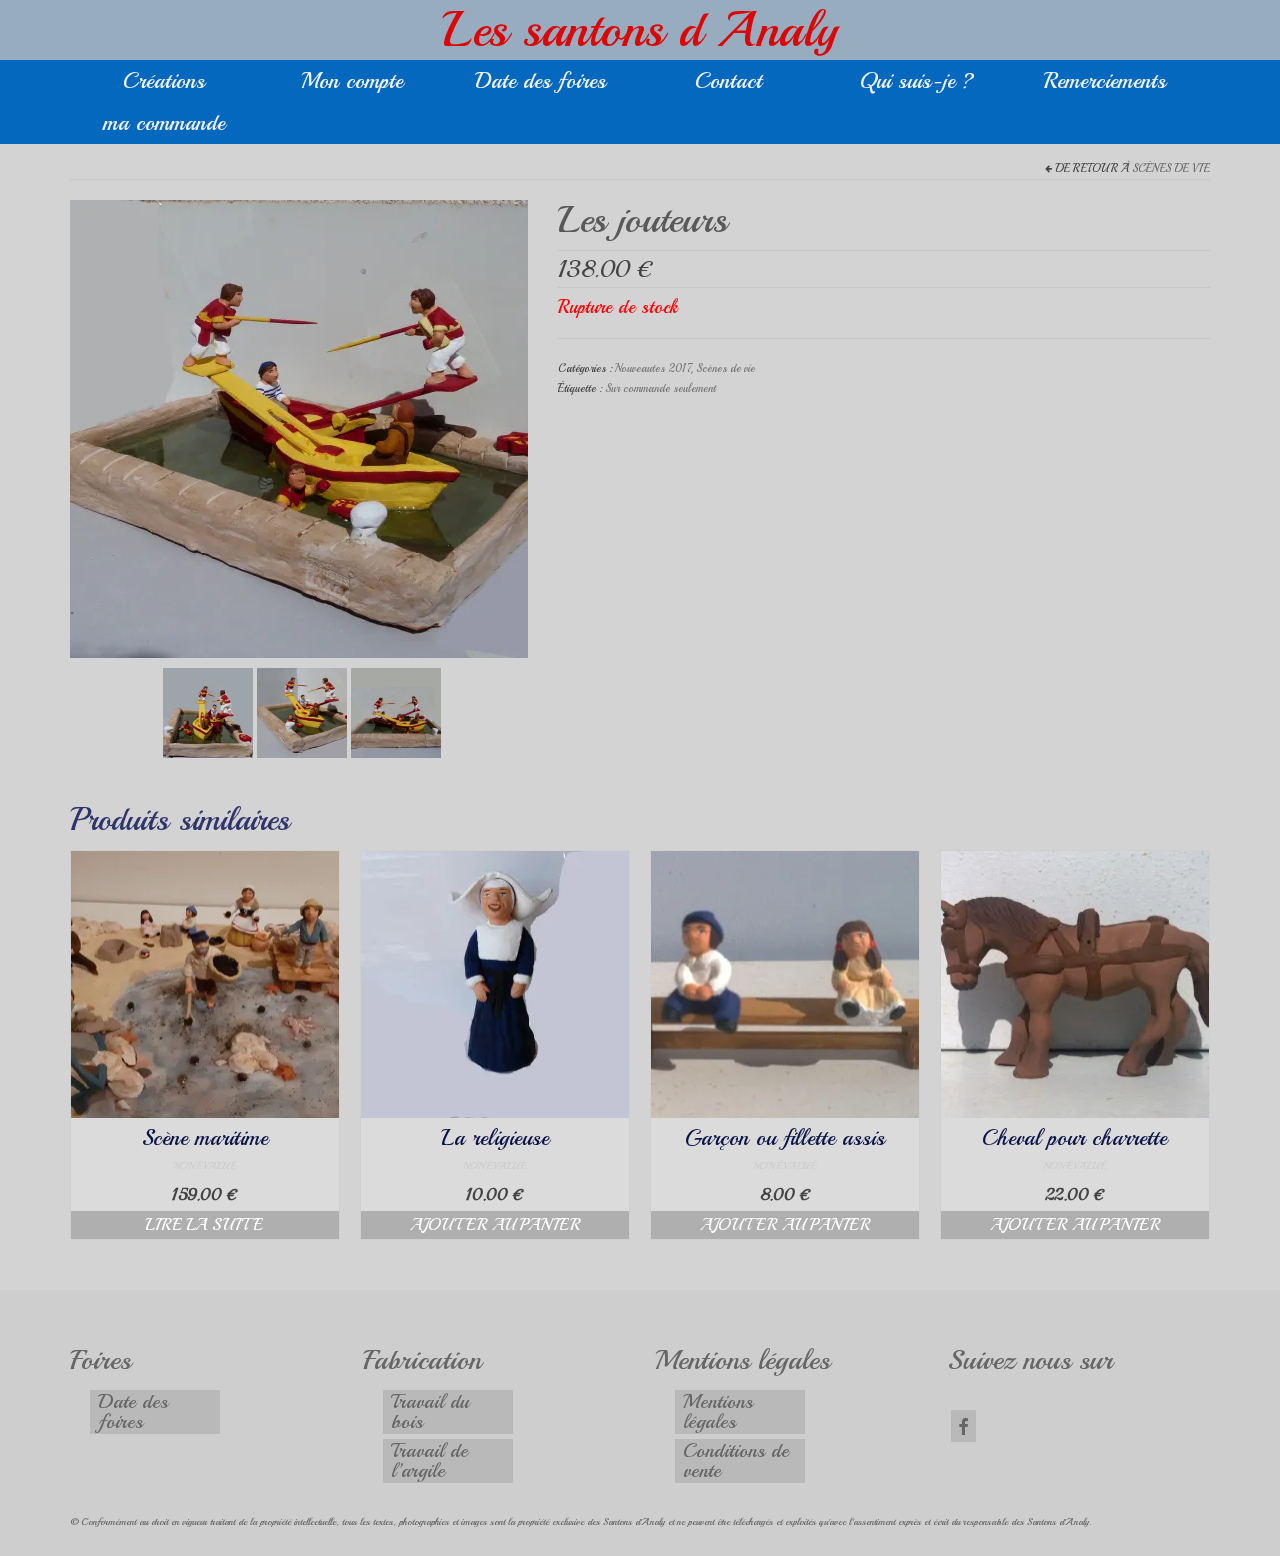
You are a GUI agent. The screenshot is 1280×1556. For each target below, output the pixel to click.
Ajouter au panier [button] (495, 1225)
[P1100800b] (302, 710)
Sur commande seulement (660, 388)
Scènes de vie (1171, 168)
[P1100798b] (299, 426)
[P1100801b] (208, 710)
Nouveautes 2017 (652, 368)
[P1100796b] (396, 710)
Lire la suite (204, 1225)
